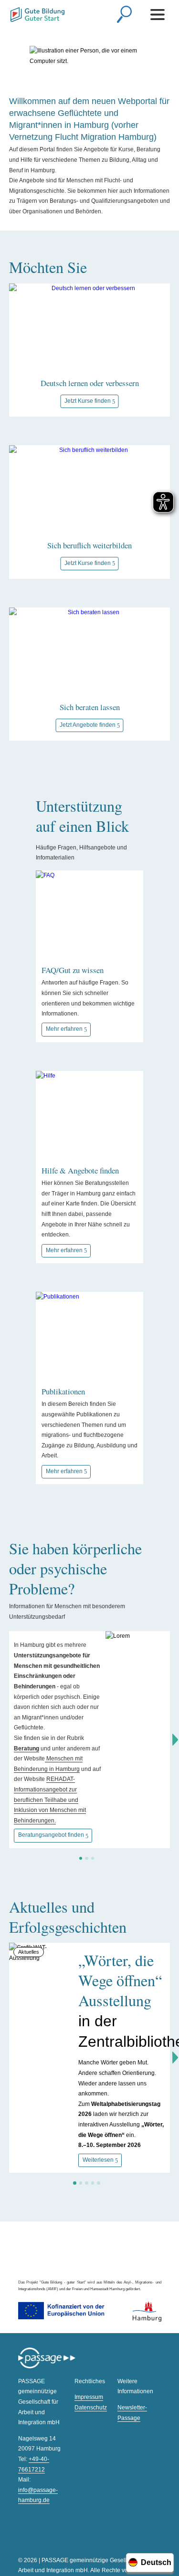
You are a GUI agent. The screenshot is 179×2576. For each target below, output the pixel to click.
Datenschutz (91, 2408)
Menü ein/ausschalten (159, 14)
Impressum (89, 2397)
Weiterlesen (98, 2160)
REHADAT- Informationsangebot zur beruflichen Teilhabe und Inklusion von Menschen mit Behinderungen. (50, 1800)
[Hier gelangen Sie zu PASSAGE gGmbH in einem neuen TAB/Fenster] (47, 2367)
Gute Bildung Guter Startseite (37, 16)
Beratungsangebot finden (51, 1835)
